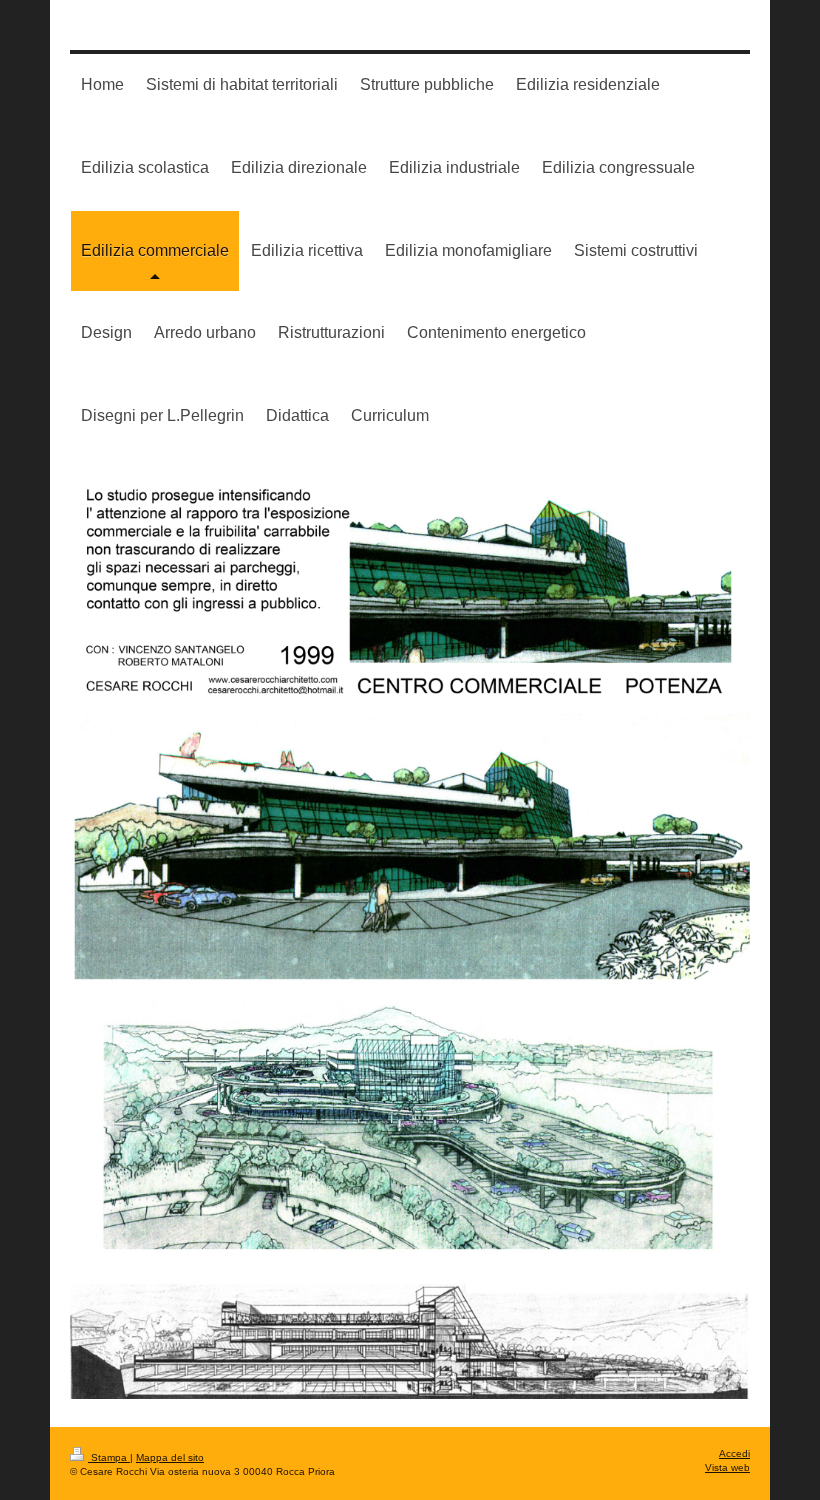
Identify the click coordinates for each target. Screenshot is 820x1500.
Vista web (727, 1467)
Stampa (109, 1457)
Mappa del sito (170, 1457)
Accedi (734, 1453)
